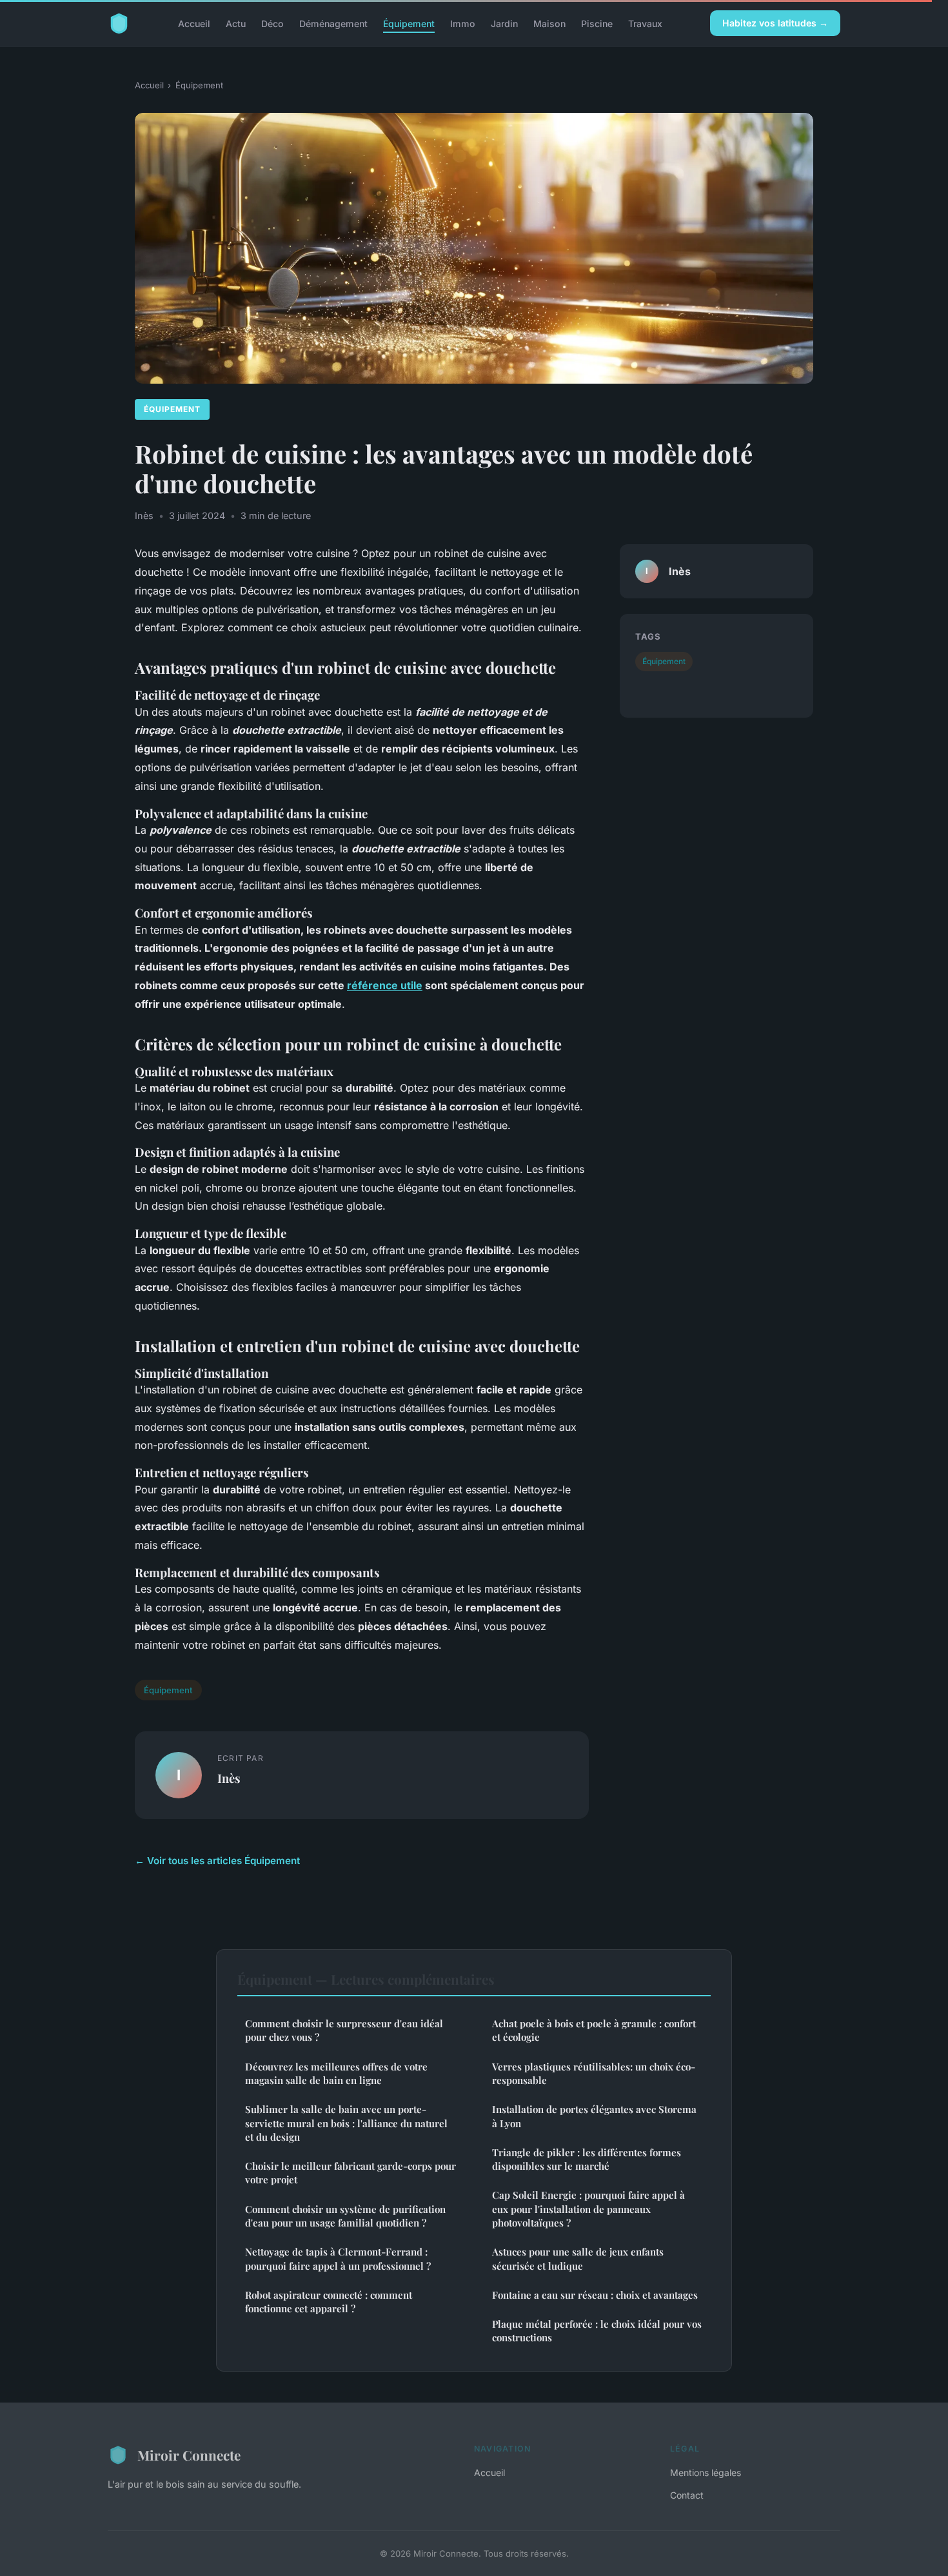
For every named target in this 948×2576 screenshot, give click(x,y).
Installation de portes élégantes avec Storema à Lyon (594, 2116)
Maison (549, 23)
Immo (463, 23)
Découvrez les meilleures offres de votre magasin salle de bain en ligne (336, 2073)
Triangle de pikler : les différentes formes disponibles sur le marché (587, 2159)
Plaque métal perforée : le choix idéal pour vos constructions (597, 2331)
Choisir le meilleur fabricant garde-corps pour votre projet (351, 2173)
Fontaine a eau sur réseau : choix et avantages (595, 2295)
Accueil (194, 23)
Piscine (597, 23)
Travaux (645, 23)
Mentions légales (706, 2473)
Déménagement (333, 23)
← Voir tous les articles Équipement (217, 1861)
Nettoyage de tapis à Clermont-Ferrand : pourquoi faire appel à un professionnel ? (338, 2258)
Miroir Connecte (189, 2455)
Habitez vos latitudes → (775, 23)
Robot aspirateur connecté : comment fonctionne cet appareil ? (329, 2302)
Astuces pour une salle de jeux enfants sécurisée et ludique (578, 2258)
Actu (236, 23)
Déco (272, 23)
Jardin (504, 23)
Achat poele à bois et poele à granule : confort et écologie (594, 2030)
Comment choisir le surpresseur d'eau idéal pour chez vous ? (344, 2030)
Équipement (409, 23)
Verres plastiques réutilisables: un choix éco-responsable (594, 2073)
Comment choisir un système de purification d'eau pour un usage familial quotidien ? (345, 2216)
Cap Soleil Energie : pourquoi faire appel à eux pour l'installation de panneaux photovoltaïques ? (588, 2209)
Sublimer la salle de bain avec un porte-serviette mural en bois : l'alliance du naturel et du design (346, 2123)
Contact (687, 2495)
